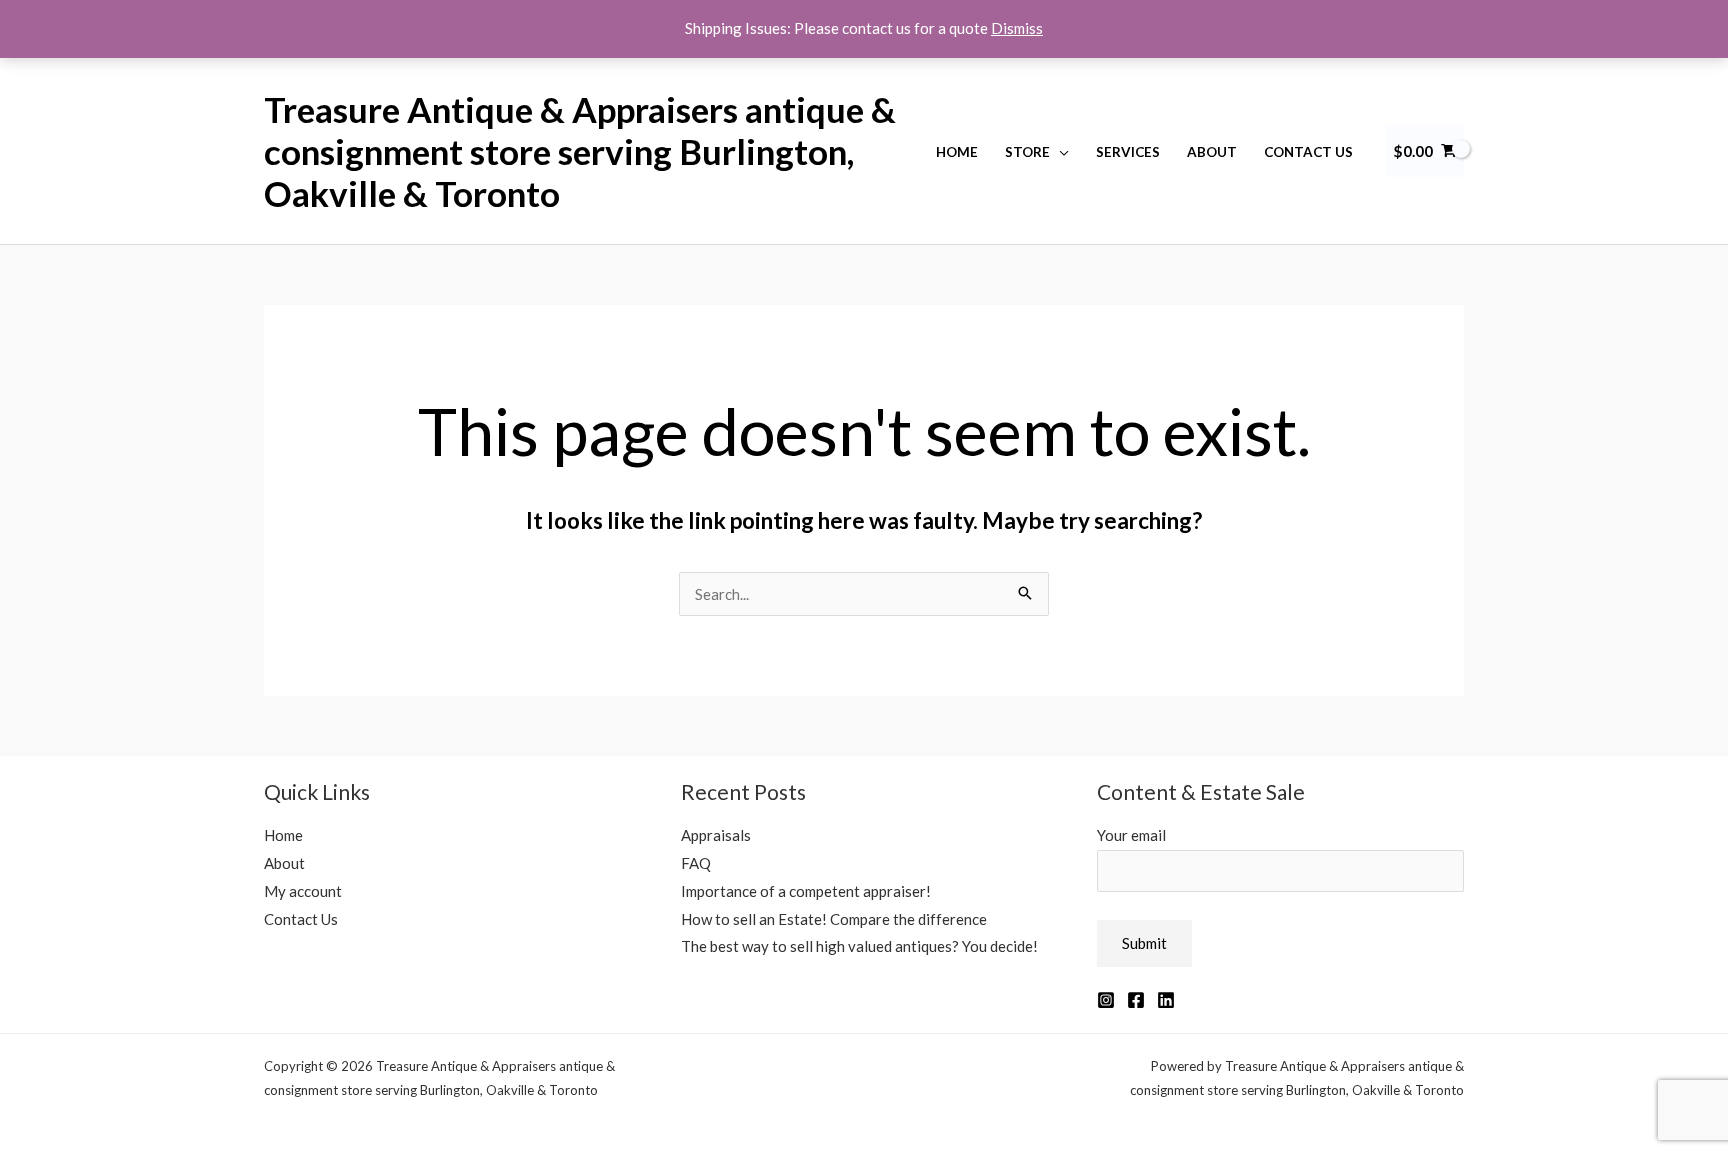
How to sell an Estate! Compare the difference (834, 919)
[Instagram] (1106, 1000)
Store (1027, 152)
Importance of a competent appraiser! (806, 891)
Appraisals (716, 835)
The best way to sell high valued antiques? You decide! (859, 946)
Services (1128, 152)
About (1212, 152)
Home (957, 152)
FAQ (696, 863)
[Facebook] (1136, 1000)
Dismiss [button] (1017, 28)
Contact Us (1308, 152)
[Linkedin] (1166, 1000)
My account (303, 891)
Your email (1131, 835)
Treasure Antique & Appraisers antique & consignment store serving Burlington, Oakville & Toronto (580, 151)
